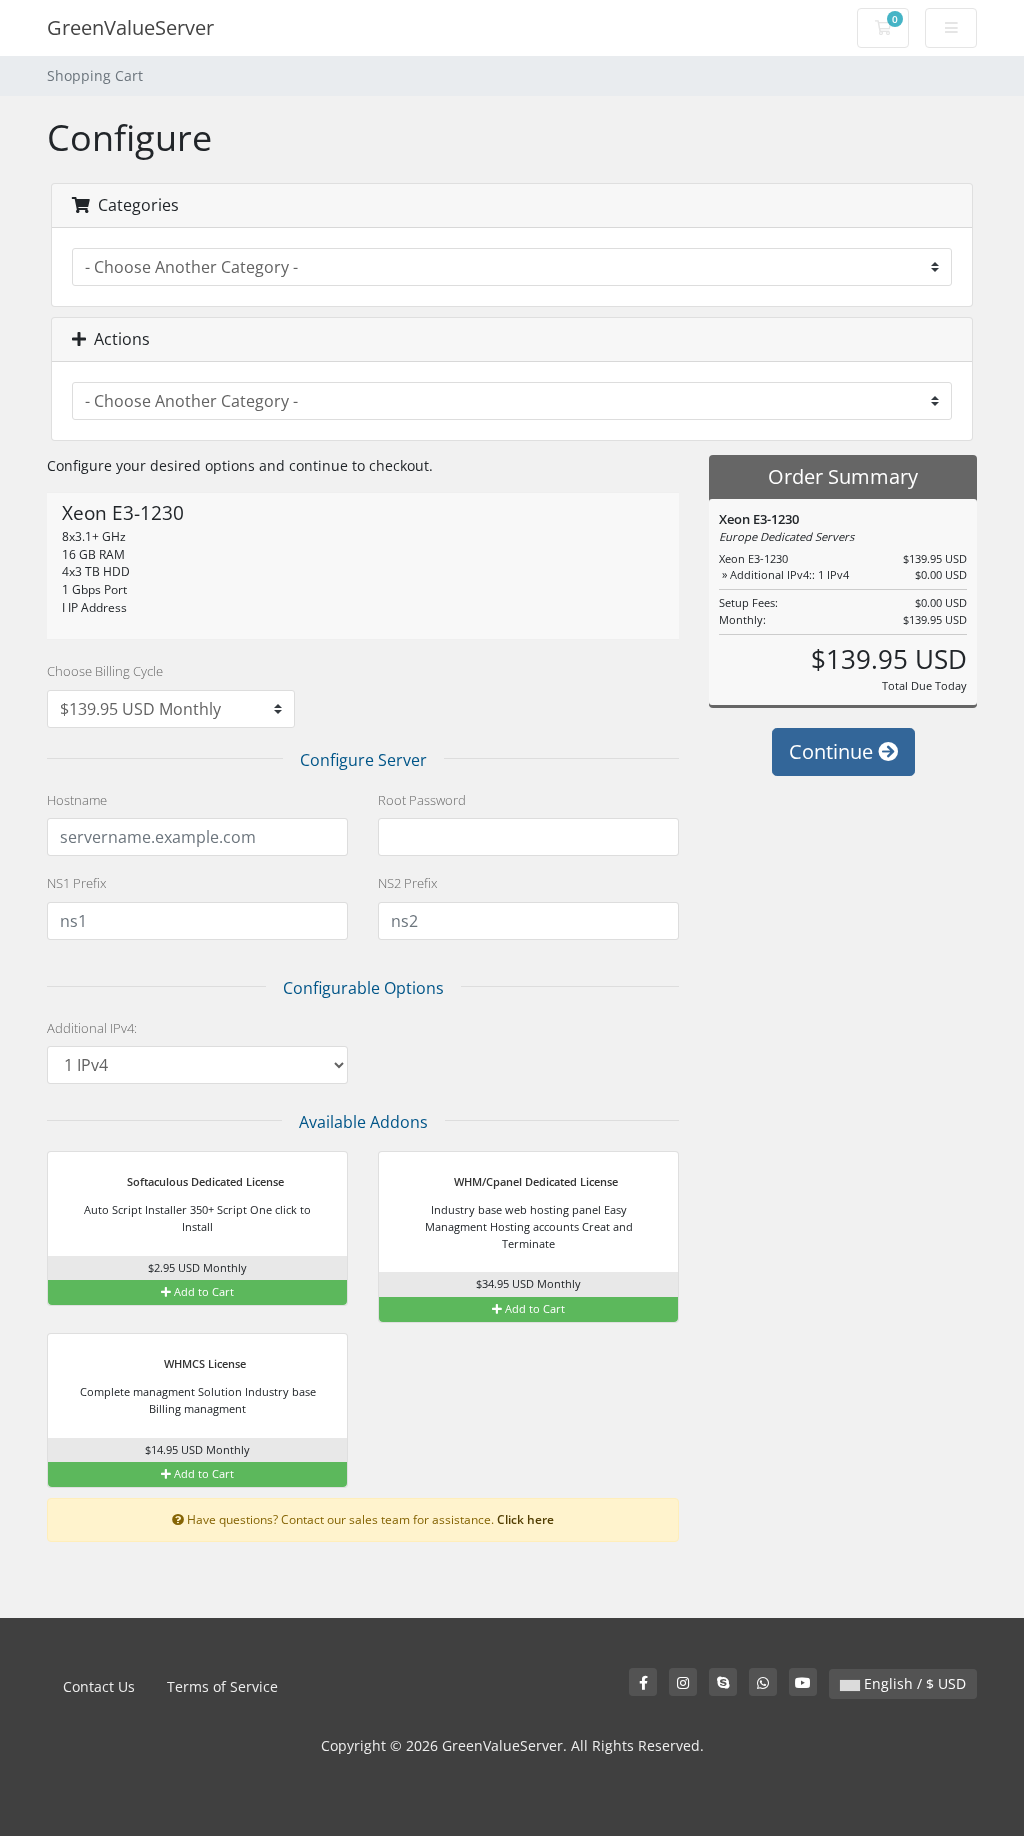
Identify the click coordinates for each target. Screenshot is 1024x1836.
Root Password (422, 800)
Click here (525, 1519)
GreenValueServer (130, 27)
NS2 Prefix (407, 883)
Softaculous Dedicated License (204, 1181)
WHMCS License (203, 1363)
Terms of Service (222, 1686)
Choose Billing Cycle (105, 671)
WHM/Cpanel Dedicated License (534, 1181)
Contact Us (99, 1686)
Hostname (77, 800)
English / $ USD (913, 1683)
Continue (833, 751)
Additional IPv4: (92, 1028)
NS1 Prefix (76, 883)
